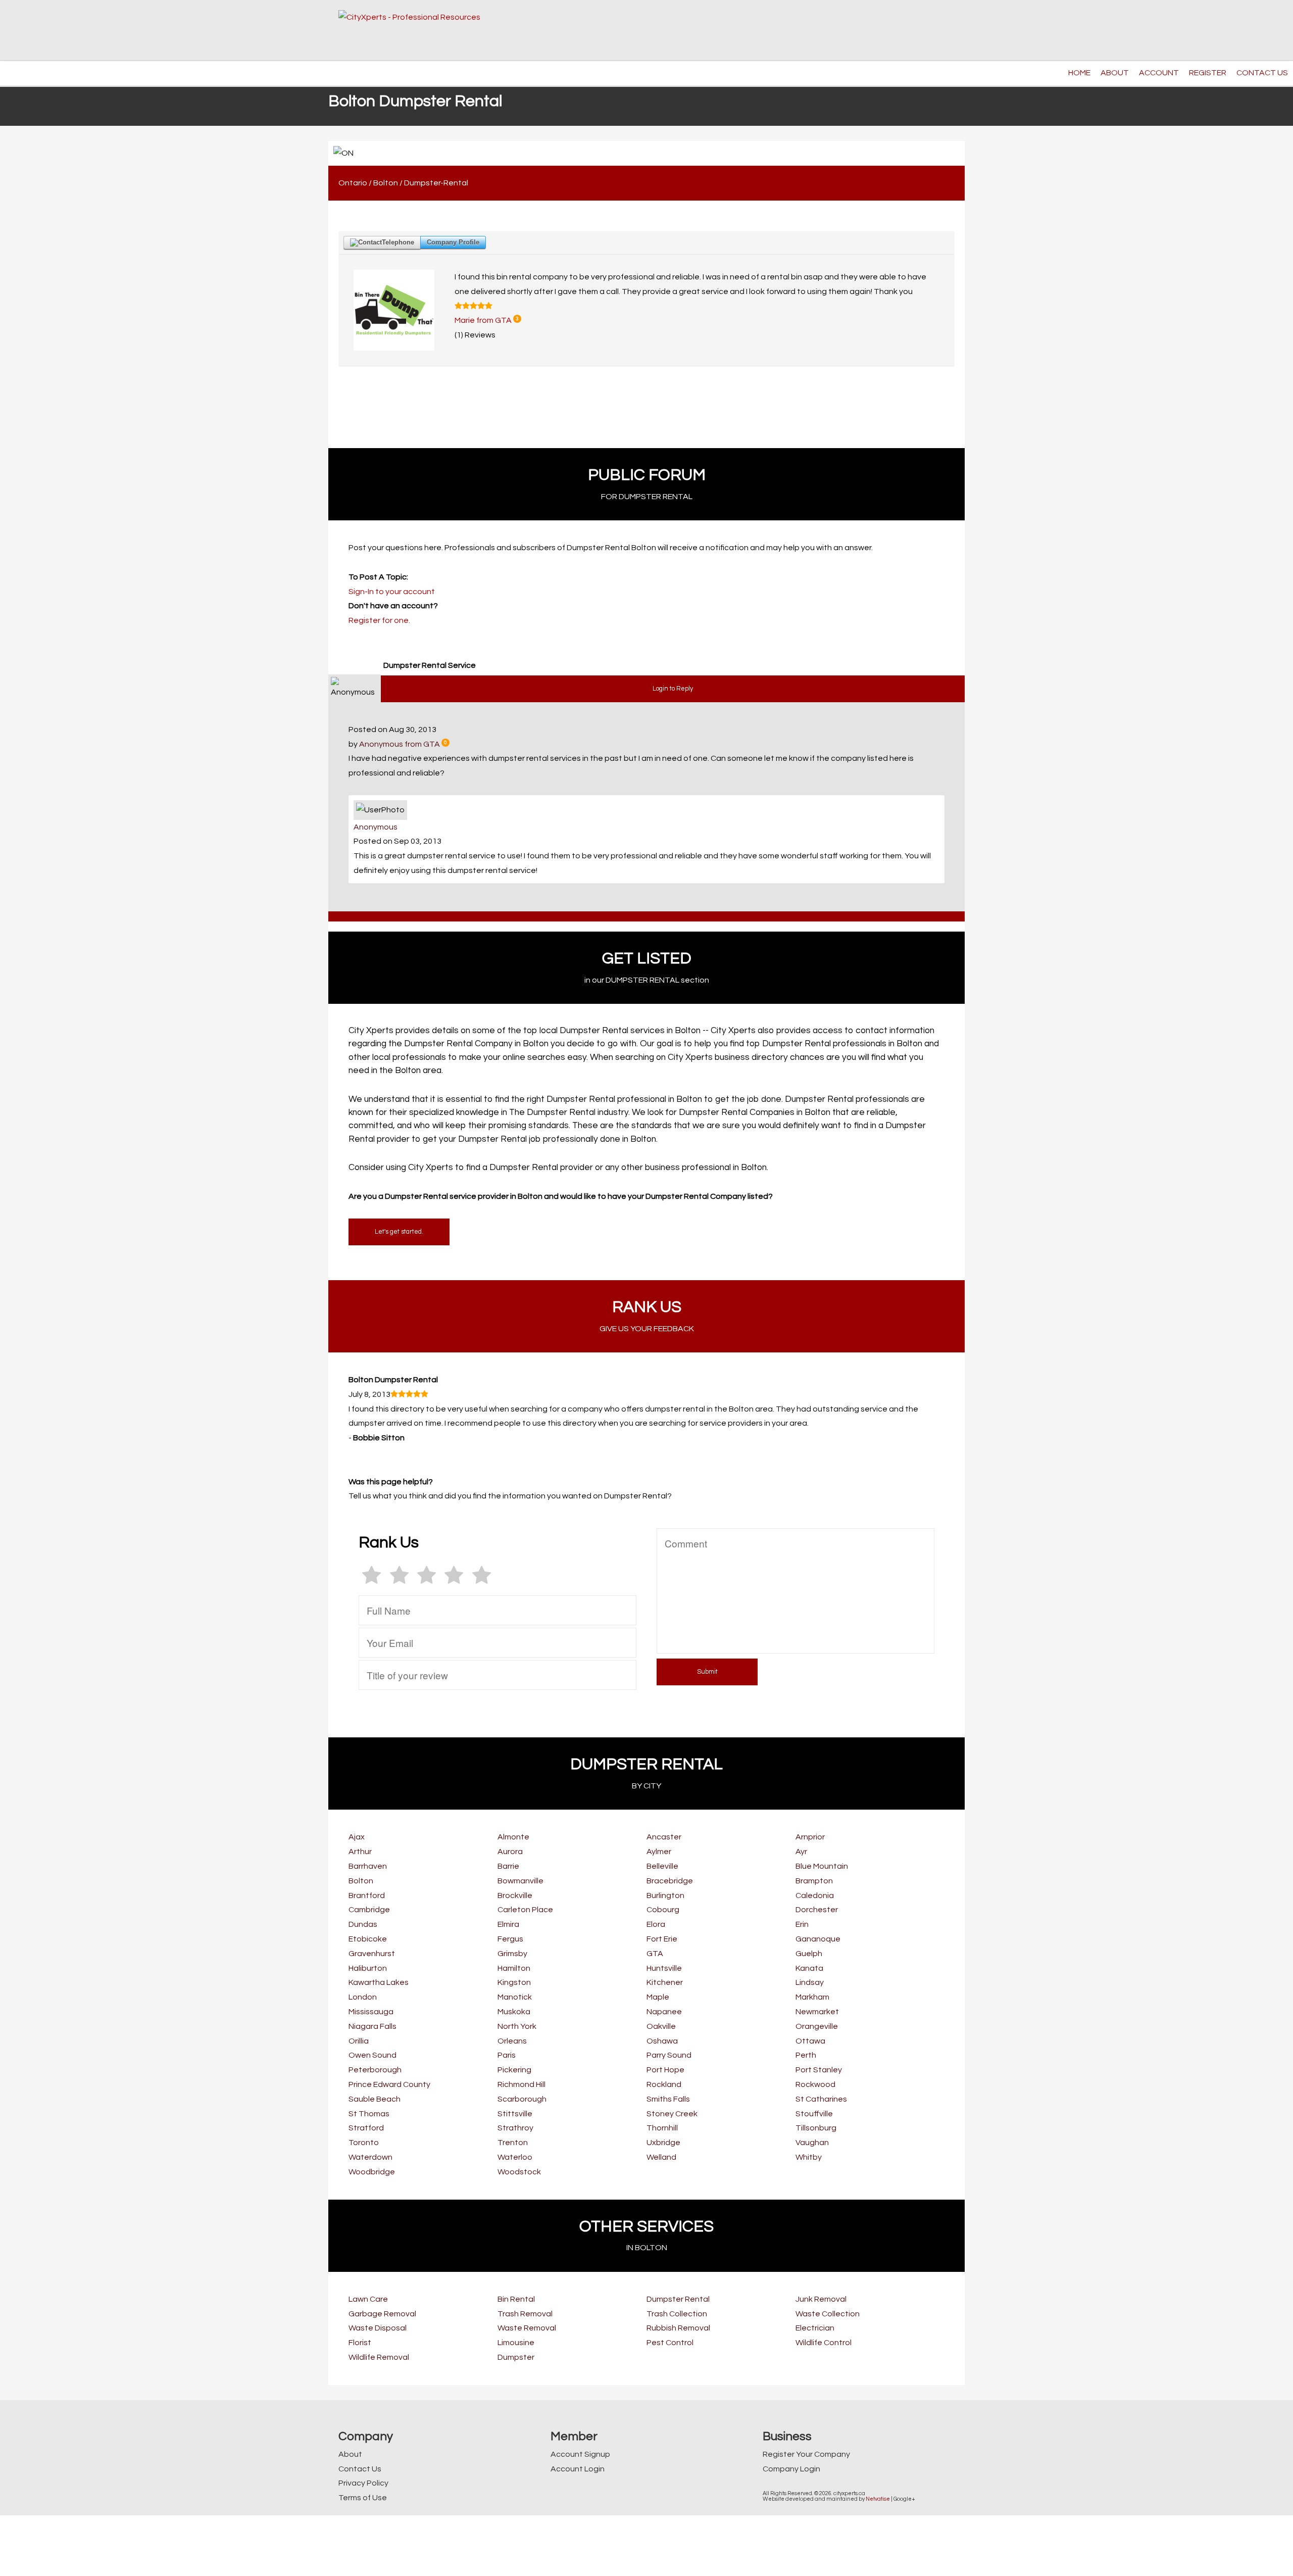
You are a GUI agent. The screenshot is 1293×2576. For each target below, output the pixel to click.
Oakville (661, 2026)
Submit (707, 1672)
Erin (802, 1924)
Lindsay (810, 1982)
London (363, 1997)
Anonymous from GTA (400, 744)
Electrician (815, 2328)
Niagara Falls (372, 2026)
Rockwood (815, 2084)
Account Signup (580, 2454)
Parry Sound (669, 2055)
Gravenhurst (372, 1954)
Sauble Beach (375, 2099)
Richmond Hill (521, 2084)
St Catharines (821, 2099)
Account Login (578, 2469)
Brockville (515, 1895)
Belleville (662, 1866)
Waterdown (370, 2157)
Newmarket (817, 2012)
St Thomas (369, 2114)
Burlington (665, 1895)
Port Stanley (819, 2070)
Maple (658, 1997)
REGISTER (1208, 73)
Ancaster (664, 1837)
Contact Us (360, 2469)
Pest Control (670, 2343)
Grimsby (512, 1954)
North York (517, 2026)
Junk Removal (821, 2299)
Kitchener (665, 1982)
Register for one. (379, 620)
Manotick (515, 1997)
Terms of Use (363, 2498)
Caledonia (815, 1895)
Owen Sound (372, 2055)
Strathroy (515, 2128)
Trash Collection (677, 2314)
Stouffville (814, 2114)
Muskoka (514, 2012)
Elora (656, 1924)
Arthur (360, 1852)
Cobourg (663, 1910)
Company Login (791, 2469)
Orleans (512, 2041)
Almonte (513, 1837)
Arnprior (810, 1837)
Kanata (809, 1968)
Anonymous (376, 827)
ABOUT (1115, 73)
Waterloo (515, 2157)
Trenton (513, 2143)
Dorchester (817, 1910)
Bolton (386, 183)
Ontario (353, 183)
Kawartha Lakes (379, 1982)
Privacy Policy (363, 2483)
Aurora (510, 1852)
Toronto (364, 2143)
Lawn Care (368, 2299)
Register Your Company (806, 2454)
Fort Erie (662, 1939)
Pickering (514, 2070)
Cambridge (369, 1910)
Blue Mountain (822, 1866)
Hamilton (514, 1968)
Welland (661, 2157)
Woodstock (519, 2172)
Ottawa (810, 2041)
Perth (806, 2055)
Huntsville (664, 1968)
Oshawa (662, 2041)
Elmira (508, 1924)
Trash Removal (525, 2314)
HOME (1079, 73)
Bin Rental (516, 2299)
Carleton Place (525, 1910)
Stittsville (515, 2114)
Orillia (359, 2041)
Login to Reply (673, 689)
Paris (507, 2055)
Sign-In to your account (392, 592)
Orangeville (817, 2026)
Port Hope (665, 2070)
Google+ (904, 2499)
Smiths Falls (668, 2099)
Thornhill (662, 2128)
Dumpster (516, 2357)
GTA (655, 1954)
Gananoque (818, 1939)
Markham (812, 1997)
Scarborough (522, 2099)
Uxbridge (663, 2143)
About (350, 2454)
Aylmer (659, 1852)
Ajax (357, 1837)
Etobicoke (368, 1939)
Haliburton (368, 1968)
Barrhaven (368, 1866)
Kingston (514, 1982)
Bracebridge (670, 1881)
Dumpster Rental (678, 2299)
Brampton (814, 1881)
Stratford (366, 2128)
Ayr (801, 1852)
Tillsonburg (816, 2128)
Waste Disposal (378, 2328)
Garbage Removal (382, 2314)
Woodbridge (372, 2172)
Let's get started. (399, 1232)
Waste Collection (828, 2314)
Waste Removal (527, 2328)
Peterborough (375, 2070)
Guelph (809, 1954)
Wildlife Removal (379, 2357)
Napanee (664, 2012)
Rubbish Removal (678, 2328)
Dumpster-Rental (436, 183)
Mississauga (371, 2012)
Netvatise (878, 2499)
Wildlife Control (824, 2343)
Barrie (508, 1866)
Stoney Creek (672, 2114)
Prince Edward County (389, 2084)
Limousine (516, 2343)
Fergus (510, 1939)
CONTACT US (1262, 73)
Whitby (809, 2157)
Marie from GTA (483, 320)
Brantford (367, 1895)
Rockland (664, 2084)
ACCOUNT (1159, 73)
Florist (360, 2343)
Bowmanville (520, 1881)
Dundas (363, 1924)
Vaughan (812, 2143)
